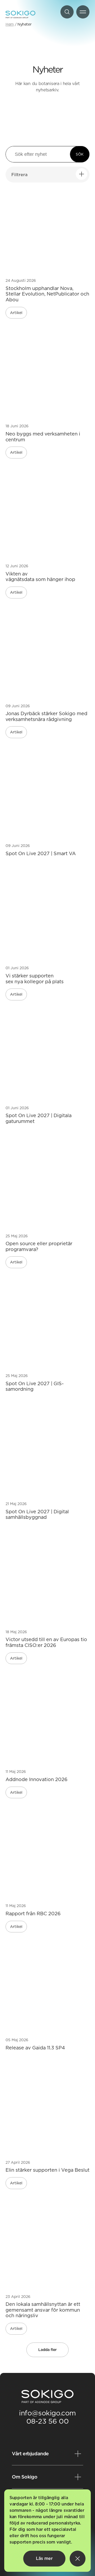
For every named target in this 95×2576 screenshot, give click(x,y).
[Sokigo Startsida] (47, 2397)
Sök (80, 154)
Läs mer (44, 2558)
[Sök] (67, 12)
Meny (83, 12)
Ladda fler (47, 2350)
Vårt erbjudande (30, 2454)
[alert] (47, 2531)
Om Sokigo (25, 2477)
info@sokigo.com (47, 2413)
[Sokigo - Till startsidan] (20, 15)
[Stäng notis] (78, 2559)
